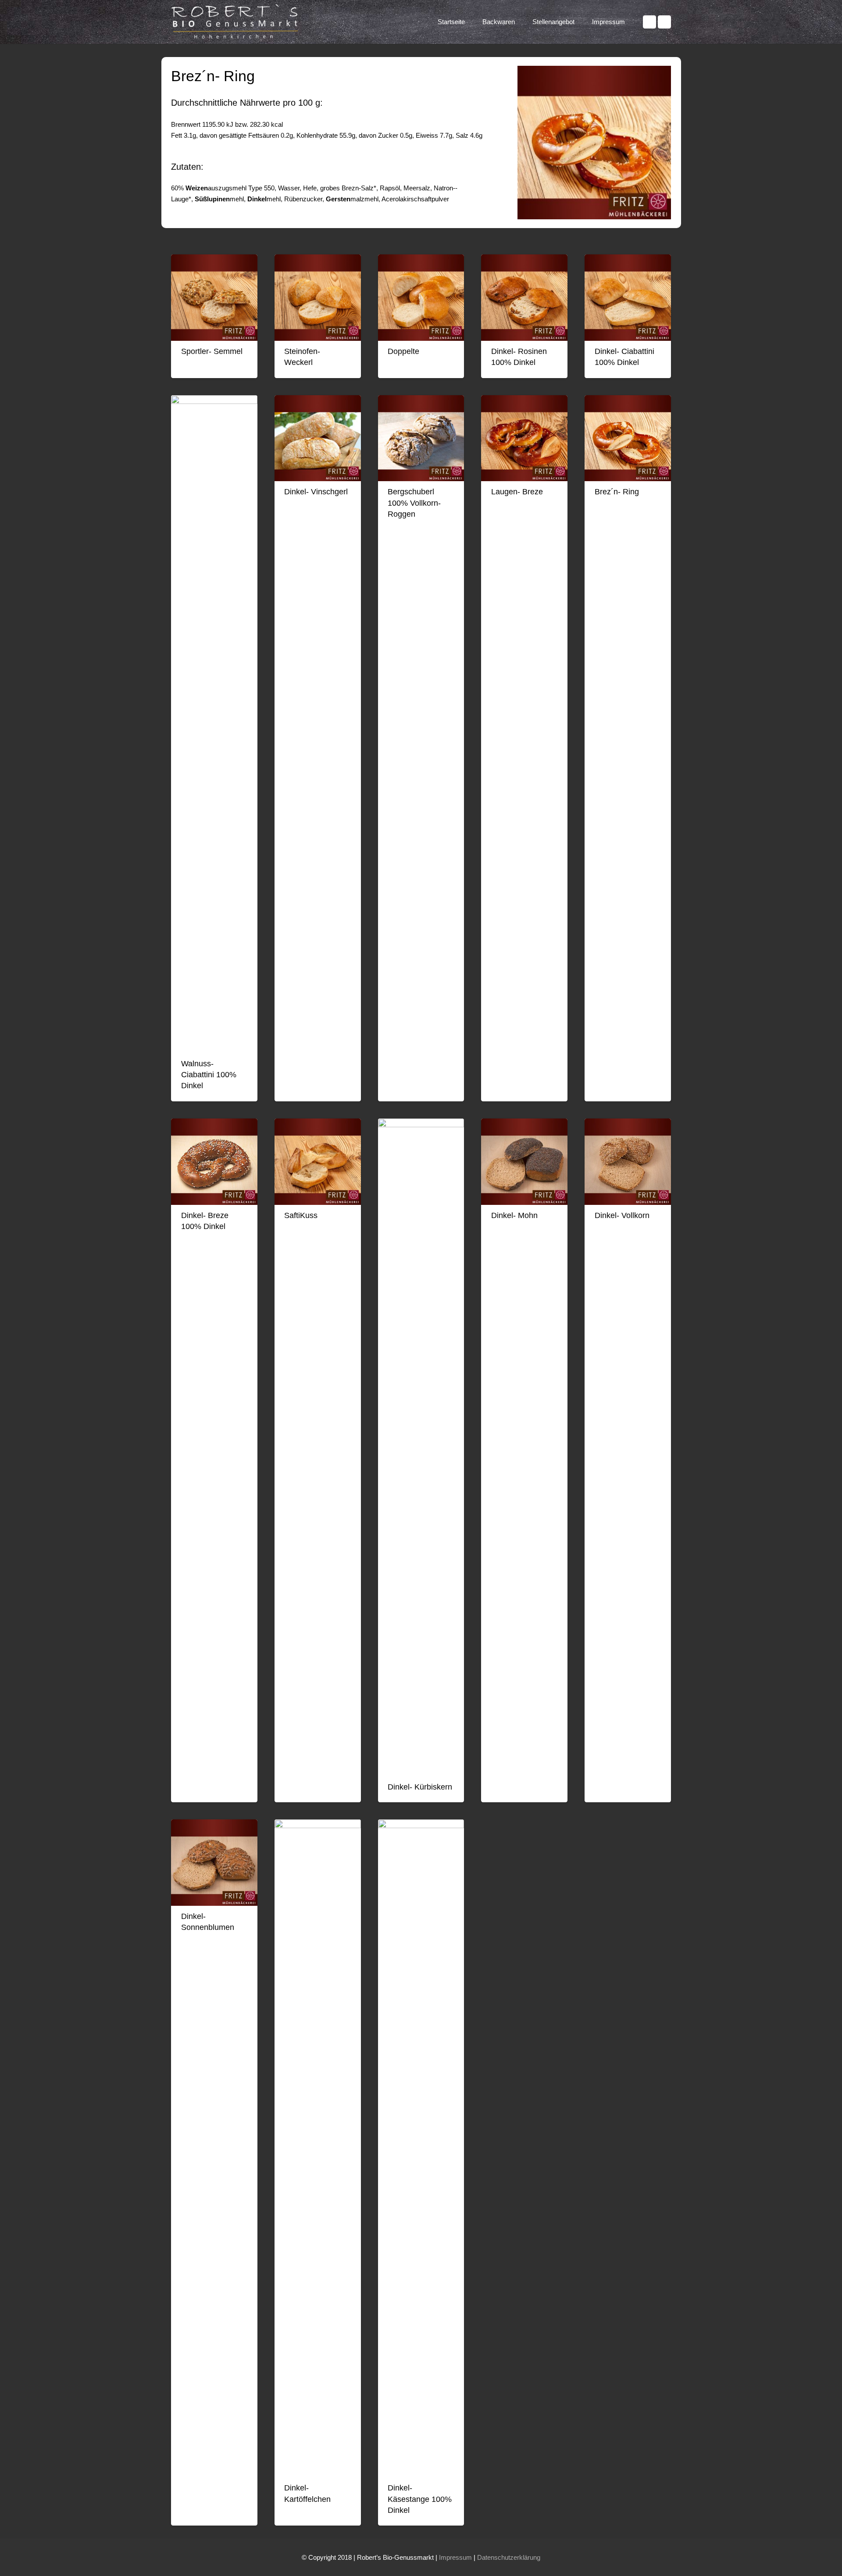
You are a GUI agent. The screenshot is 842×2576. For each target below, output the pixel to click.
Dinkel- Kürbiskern (420, 1787)
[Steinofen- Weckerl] (318, 298)
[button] (519, 22)
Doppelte (403, 351)
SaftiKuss (301, 1215)
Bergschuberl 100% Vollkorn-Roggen (414, 503)
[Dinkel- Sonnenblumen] (214, 1863)
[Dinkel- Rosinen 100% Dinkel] (524, 298)
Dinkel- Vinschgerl (316, 492)
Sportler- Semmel (212, 351)
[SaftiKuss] (318, 1162)
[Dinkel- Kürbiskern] (421, 1447)
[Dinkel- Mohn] (524, 1162)
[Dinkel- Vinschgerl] (318, 438)
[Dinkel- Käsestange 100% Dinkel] (421, 2148)
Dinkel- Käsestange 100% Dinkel (420, 2499)
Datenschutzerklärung (509, 2557)
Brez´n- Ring (617, 492)
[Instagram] (664, 22)
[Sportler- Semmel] (214, 298)
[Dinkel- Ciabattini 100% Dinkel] (628, 298)
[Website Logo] (237, 22)
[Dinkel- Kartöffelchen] (318, 2148)
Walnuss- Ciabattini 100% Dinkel (209, 1075)
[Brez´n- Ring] (628, 438)
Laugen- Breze (517, 492)
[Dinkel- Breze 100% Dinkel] (214, 1162)
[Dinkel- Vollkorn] (628, 1162)
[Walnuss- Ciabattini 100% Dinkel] (214, 724)
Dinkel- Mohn (514, 1215)
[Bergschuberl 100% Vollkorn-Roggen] (421, 438)
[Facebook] (649, 22)
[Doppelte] (421, 298)
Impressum (455, 2557)
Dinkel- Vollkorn (622, 1215)
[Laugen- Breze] (524, 438)
